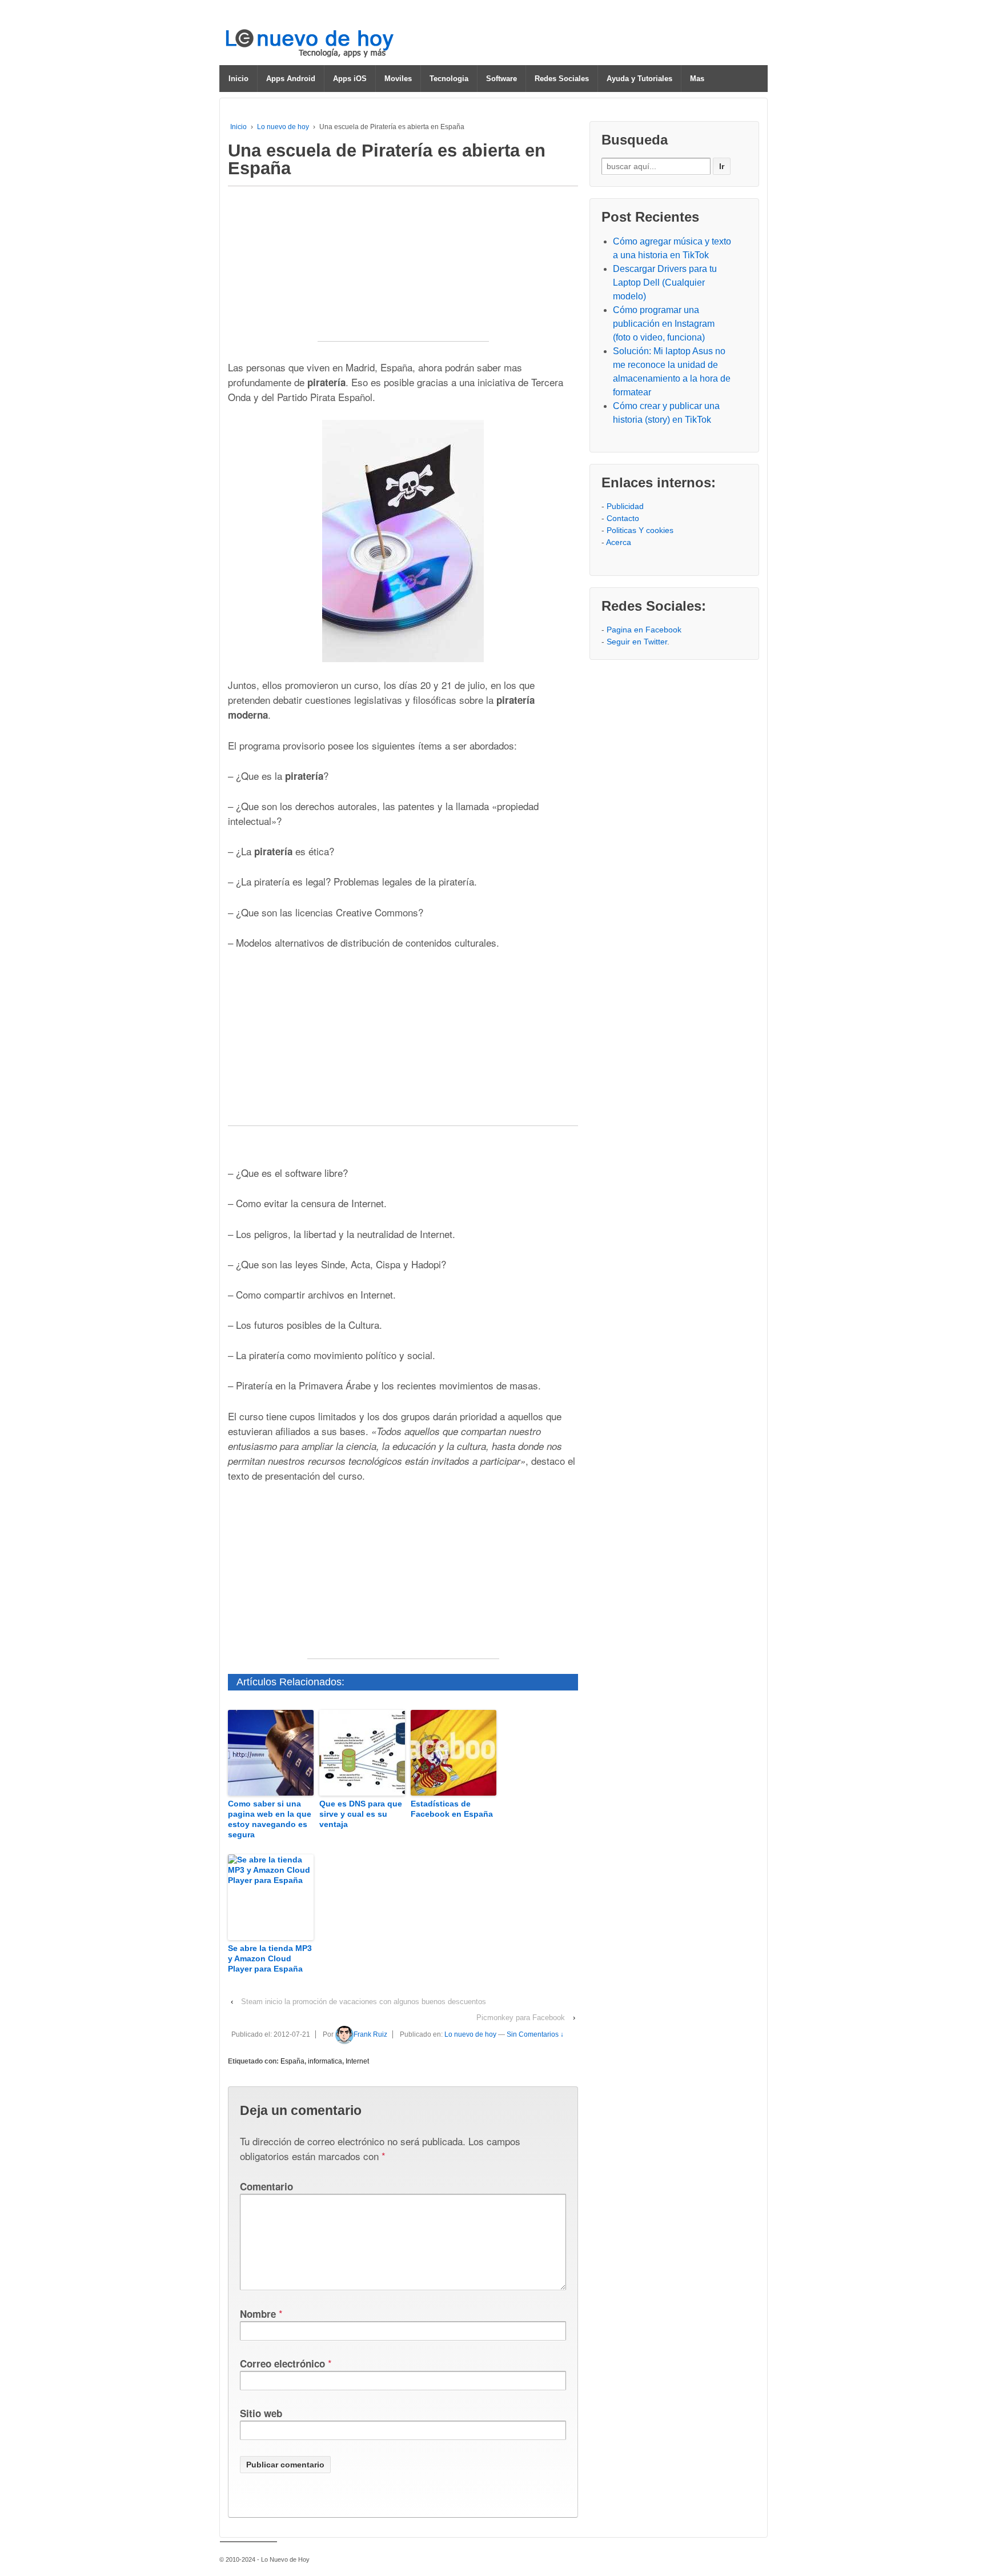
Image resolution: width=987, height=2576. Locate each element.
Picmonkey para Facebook (521, 2018)
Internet (357, 2061)
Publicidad (625, 506)
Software (501, 79)
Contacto (623, 518)
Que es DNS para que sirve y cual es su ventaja (361, 1814)
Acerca (619, 542)
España (292, 2061)
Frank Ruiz (370, 2034)
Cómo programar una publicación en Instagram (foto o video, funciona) (664, 324)
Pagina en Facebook (644, 630)
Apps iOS (350, 79)
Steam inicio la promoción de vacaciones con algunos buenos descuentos (364, 2002)
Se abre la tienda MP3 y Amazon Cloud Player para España (270, 1958)
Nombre (258, 2314)
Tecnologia (449, 79)
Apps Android (291, 79)
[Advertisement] (403, 270)
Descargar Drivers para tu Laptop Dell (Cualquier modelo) (665, 283)
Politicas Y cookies (640, 530)
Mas (697, 79)
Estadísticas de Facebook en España (452, 1809)
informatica (325, 2061)
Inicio (238, 79)
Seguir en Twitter (637, 642)
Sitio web (261, 2413)
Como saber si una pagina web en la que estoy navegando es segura (270, 1819)
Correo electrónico (282, 2363)
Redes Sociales (562, 79)
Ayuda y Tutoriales (639, 79)
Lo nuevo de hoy (283, 127)
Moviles (398, 79)
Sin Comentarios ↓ (535, 2034)
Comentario (266, 2186)
